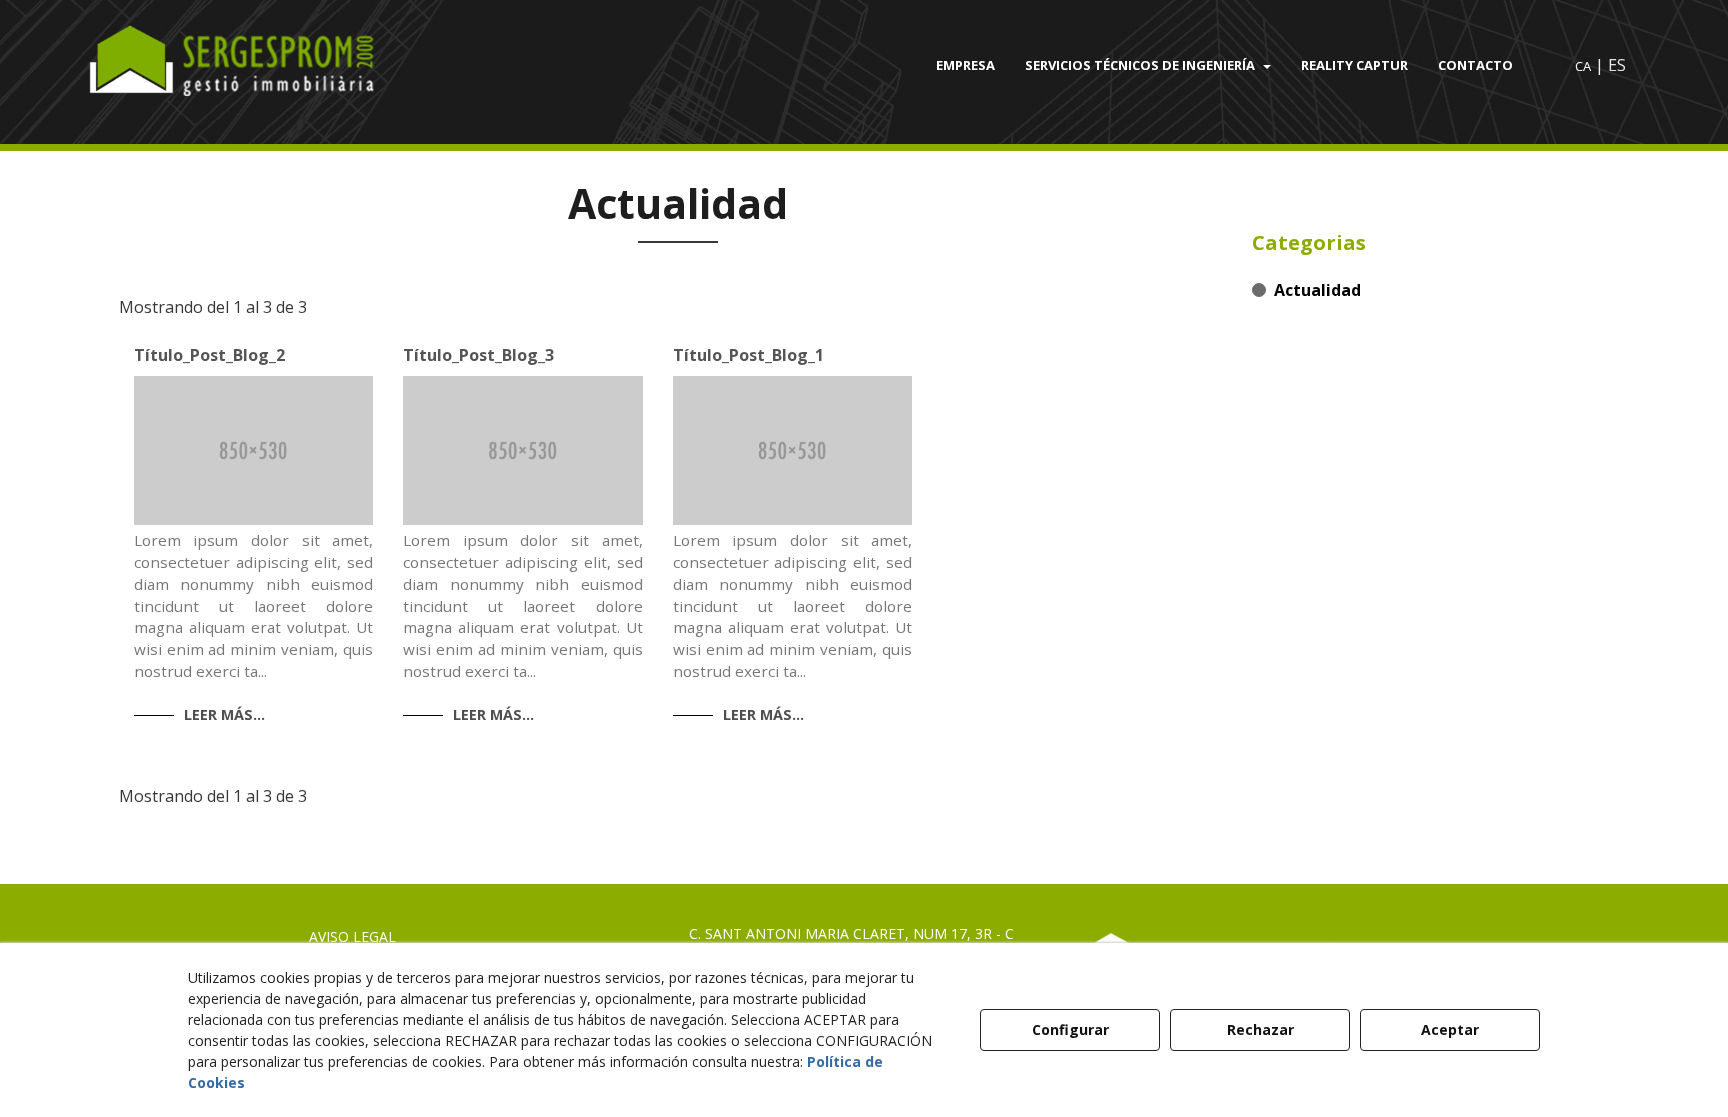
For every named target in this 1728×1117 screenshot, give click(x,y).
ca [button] (1583, 66)
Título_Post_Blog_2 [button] (209, 355)
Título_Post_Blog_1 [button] (748, 355)
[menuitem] (965, 65)
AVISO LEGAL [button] (352, 936)
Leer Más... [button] (224, 714)
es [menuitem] (1617, 65)
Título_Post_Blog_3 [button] (478, 355)
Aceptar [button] (1450, 1029)
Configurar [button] (1070, 1029)
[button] (269, 65)
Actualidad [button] (1317, 290)
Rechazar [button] (1260, 1029)
